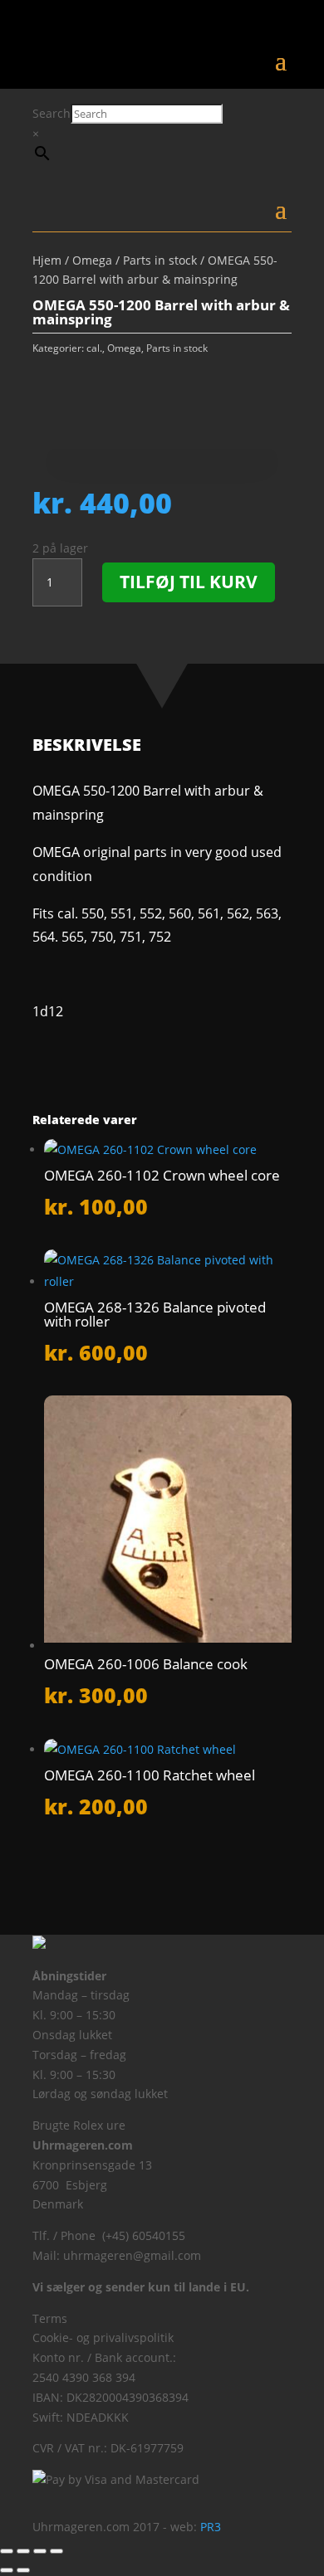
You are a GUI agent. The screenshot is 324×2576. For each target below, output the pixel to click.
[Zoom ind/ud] (7, 2551)
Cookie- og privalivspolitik (103, 2337)
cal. (94, 348)
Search (52, 113)
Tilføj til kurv (189, 582)
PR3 (211, 2527)
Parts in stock (160, 260)
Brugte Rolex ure (79, 2125)
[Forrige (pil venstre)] (7, 2570)
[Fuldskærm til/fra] (23, 2551)
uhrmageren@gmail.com (132, 2255)
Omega (92, 260)
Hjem (47, 260)
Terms (50, 2318)
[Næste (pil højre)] (23, 2570)
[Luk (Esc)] (56, 2551)
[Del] (40, 2551)
